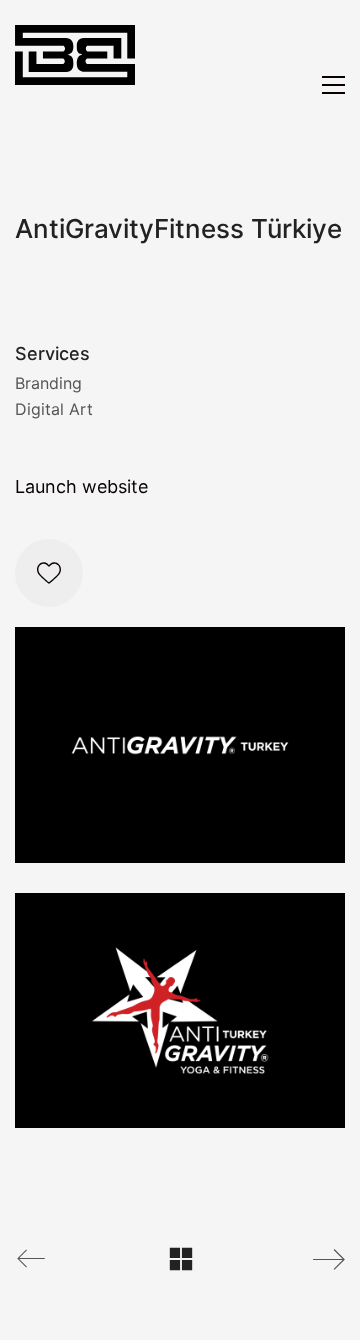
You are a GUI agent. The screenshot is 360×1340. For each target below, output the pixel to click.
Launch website (81, 486)
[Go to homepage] (75, 85)
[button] (333, 85)
